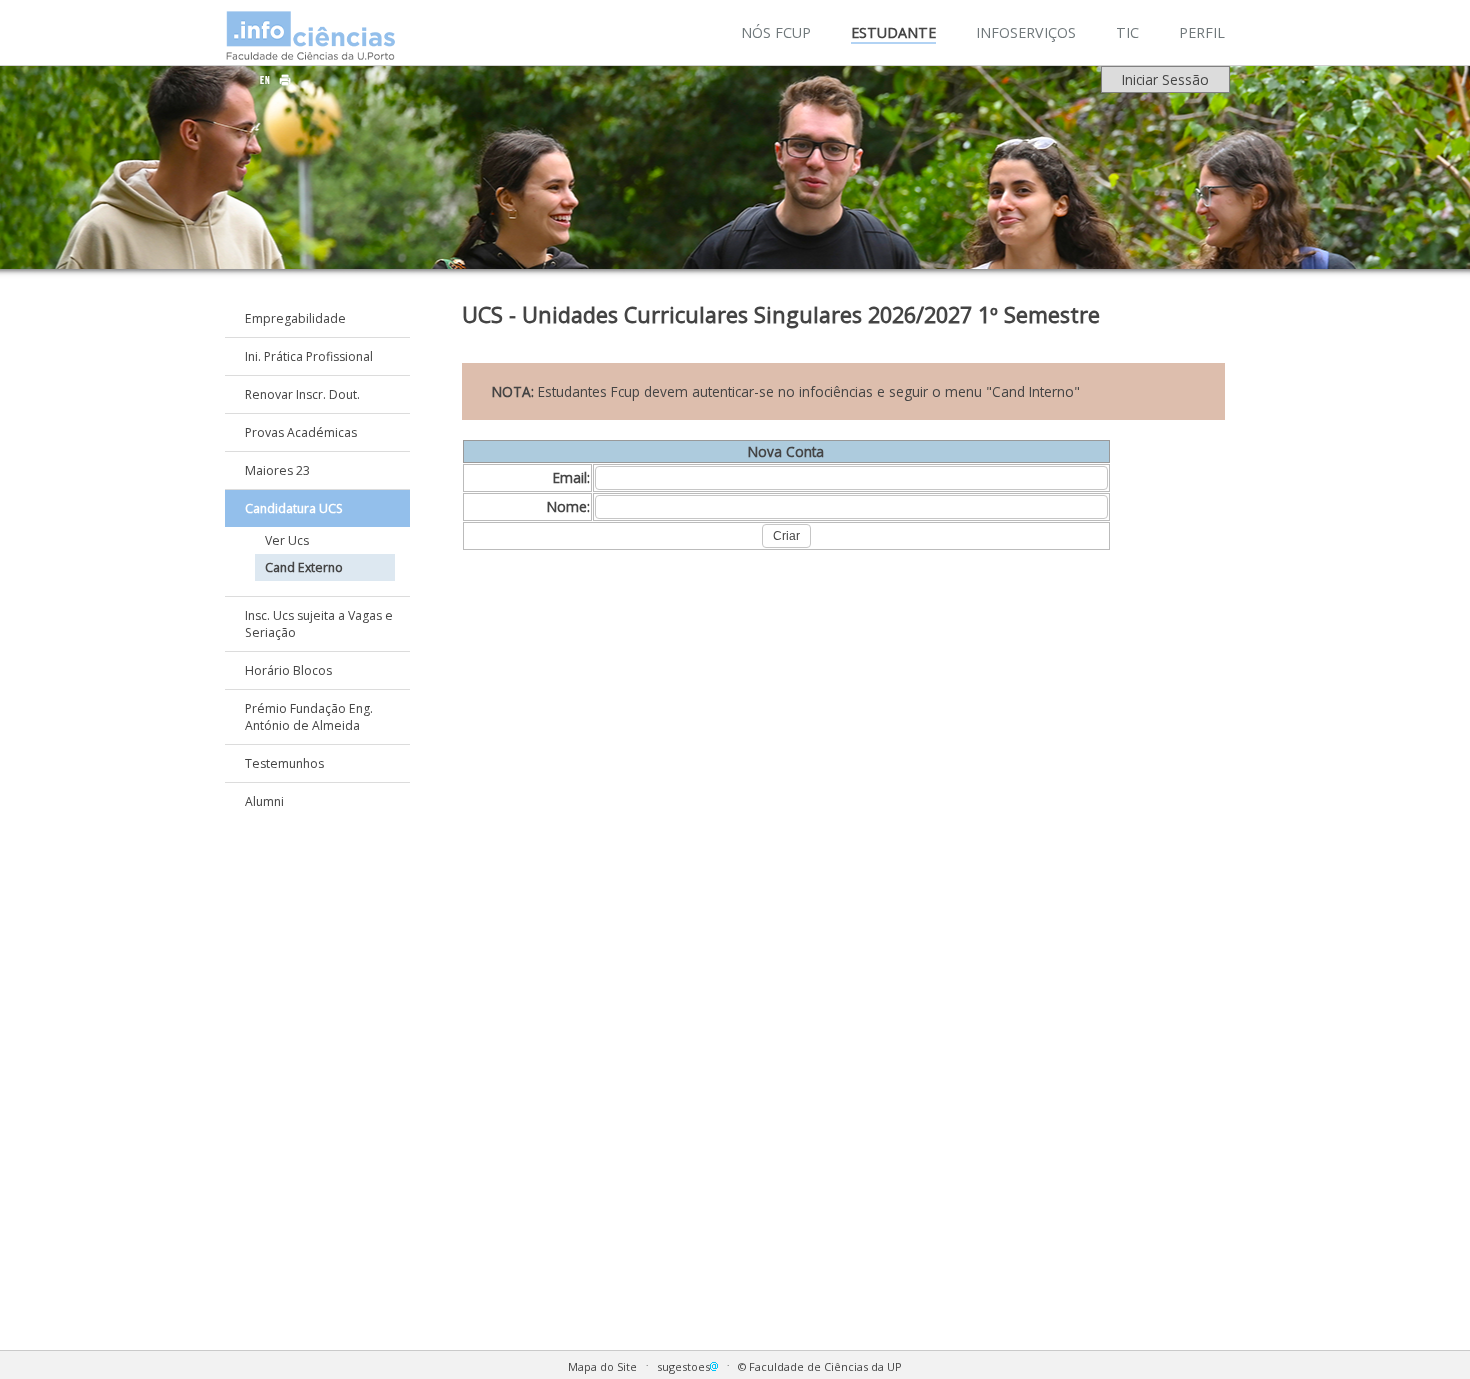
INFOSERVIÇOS (1026, 32)
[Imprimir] (285, 80)
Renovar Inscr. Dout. (302, 394)
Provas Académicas (301, 432)
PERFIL (1202, 32)
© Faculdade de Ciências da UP (820, 1366)
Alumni (264, 801)
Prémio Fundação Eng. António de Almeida (309, 717)
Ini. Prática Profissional (309, 356)
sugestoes (683, 1366)
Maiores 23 (277, 470)
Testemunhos (284, 763)
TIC (1127, 32)
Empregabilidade (295, 318)
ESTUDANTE (893, 32)
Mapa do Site (602, 1366)
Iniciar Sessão (1165, 79)
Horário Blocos (288, 670)
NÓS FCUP (776, 32)
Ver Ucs (287, 540)
